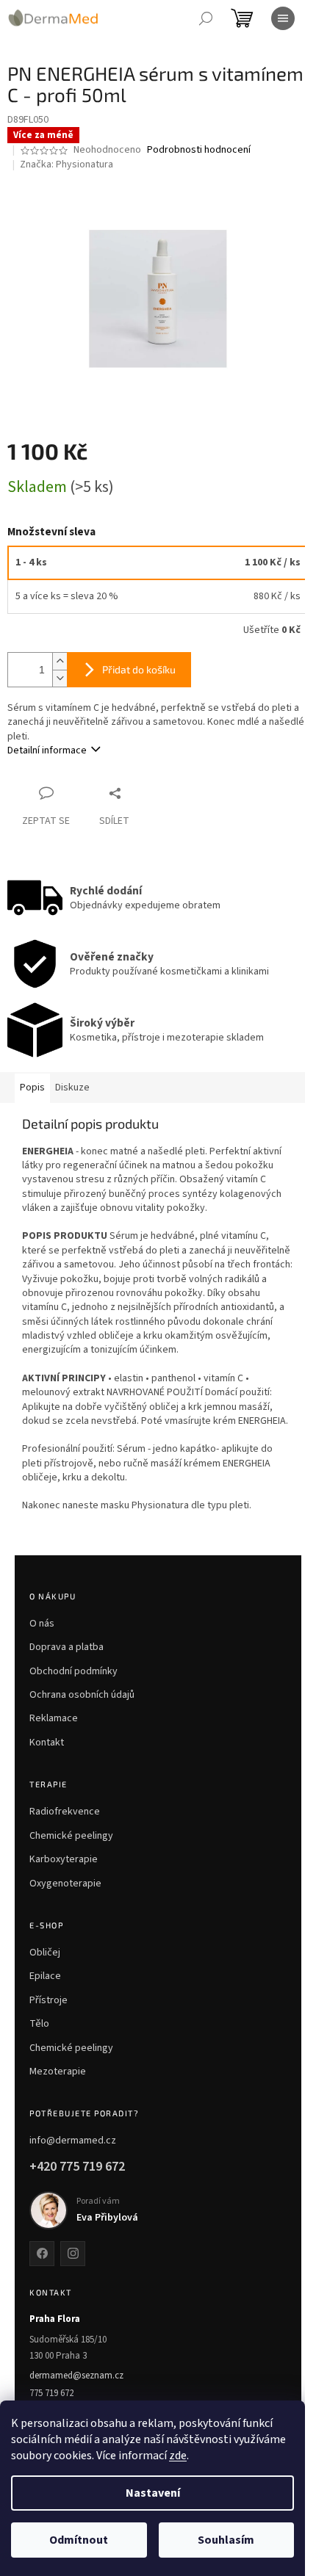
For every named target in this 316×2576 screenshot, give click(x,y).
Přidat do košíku (139, 669)
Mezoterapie (58, 2072)
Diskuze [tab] (72, 1088)
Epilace (45, 1976)
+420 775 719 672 (77, 2167)
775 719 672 (51, 2393)
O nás (42, 1624)
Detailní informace (47, 750)
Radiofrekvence (65, 1812)
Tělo (39, 2024)
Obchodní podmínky (73, 1671)
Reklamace (54, 1718)
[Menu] (283, 18)
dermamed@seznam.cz (76, 2376)
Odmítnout (79, 2540)
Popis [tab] (32, 1088)
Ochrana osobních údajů (82, 1695)
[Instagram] (73, 2254)
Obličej (45, 1953)
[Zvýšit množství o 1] (60, 661)
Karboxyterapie (64, 1859)
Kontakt (47, 1743)
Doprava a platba (67, 1647)
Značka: (67, 164)
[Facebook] (42, 2254)
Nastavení (153, 2493)
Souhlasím (226, 2540)
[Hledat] (206, 18)
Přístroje (49, 2000)
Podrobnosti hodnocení (199, 150)
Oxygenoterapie (65, 1884)
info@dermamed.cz (73, 2141)
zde (178, 2456)
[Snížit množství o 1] (60, 678)
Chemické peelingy (71, 1836)
